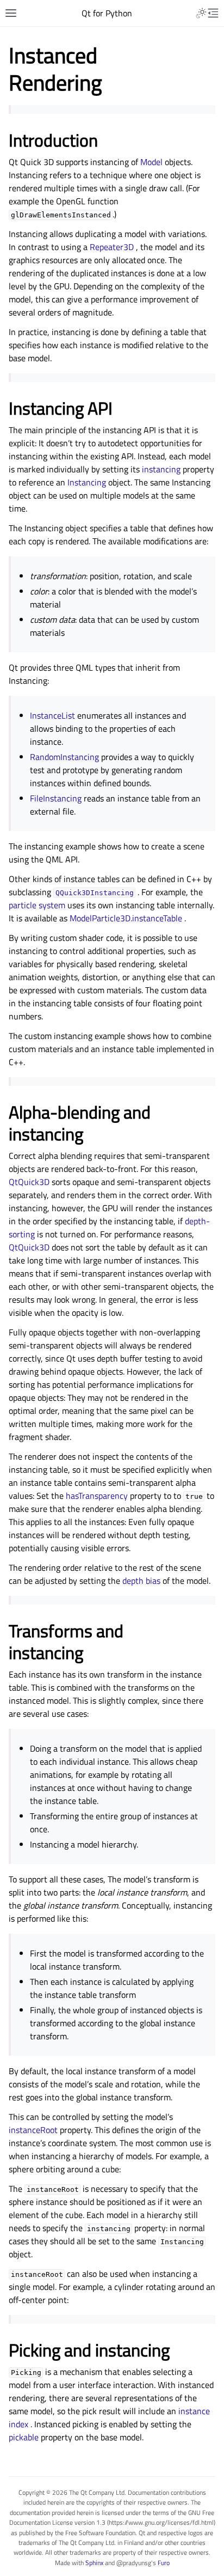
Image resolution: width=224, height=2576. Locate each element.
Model (151, 162)
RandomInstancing (64, 757)
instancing (161, 469)
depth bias (141, 1581)
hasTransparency (97, 1496)
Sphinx (94, 2563)
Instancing (87, 482)
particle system (37, 905)
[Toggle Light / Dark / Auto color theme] (201, 13)
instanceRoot (33, 2130)
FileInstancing (56, 798)
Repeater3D (112, 247)
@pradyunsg (134, 2563)
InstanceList (52, 715)
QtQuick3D (29, 1182)
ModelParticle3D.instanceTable (126, 918)
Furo (164, 2563)
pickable (24, 2437)
